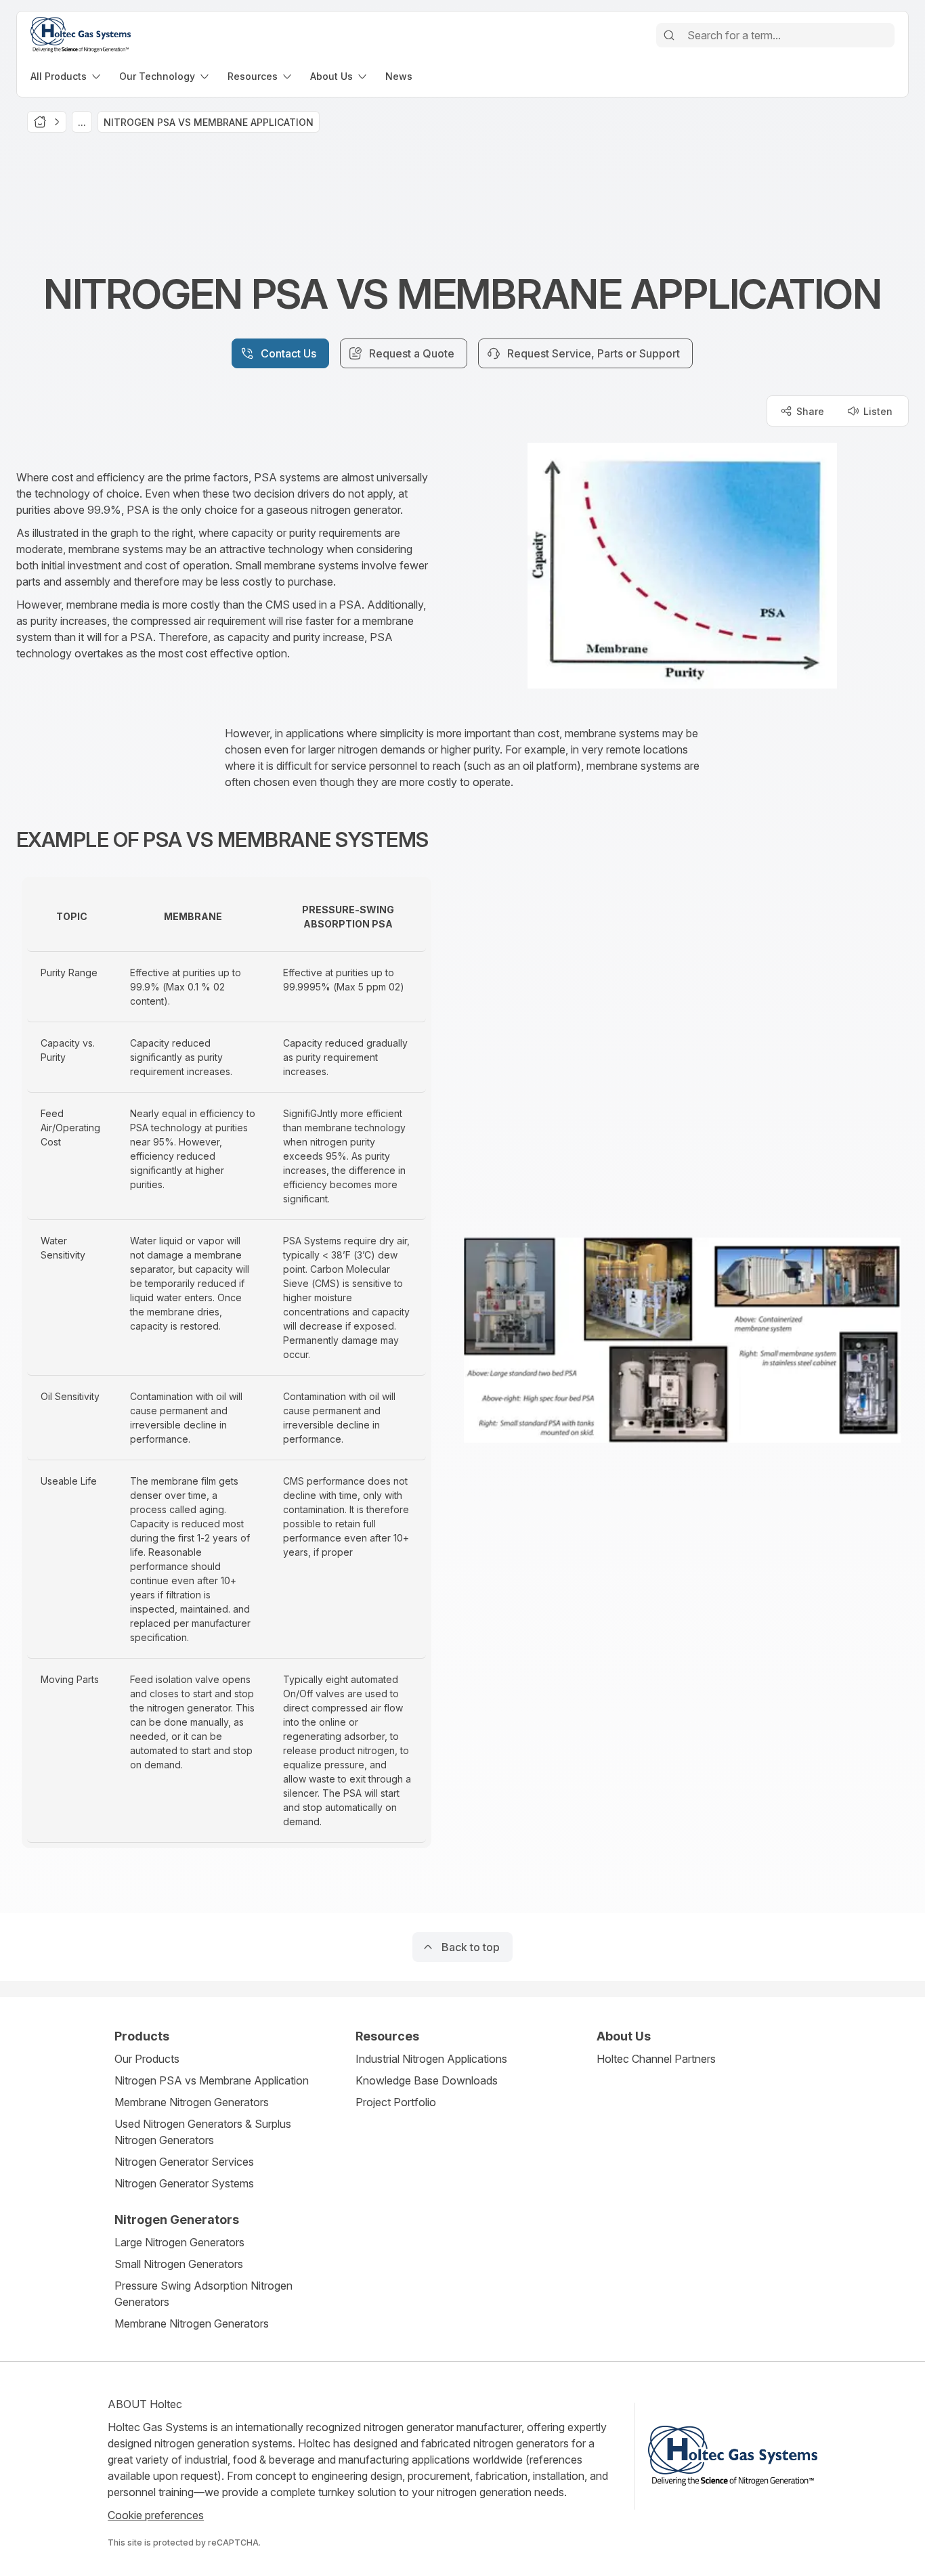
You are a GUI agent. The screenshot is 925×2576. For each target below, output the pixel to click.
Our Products (147, 2059)
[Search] (669, 35)
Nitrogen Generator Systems (184, 2183)
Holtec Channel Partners (656, 2059)
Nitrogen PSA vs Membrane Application (212, 2080)
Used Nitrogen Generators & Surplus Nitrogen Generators (203, 2132)
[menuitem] (67, 76)
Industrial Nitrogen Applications (431, 2059)
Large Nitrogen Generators (179, 2242)
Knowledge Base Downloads (427, 2080)
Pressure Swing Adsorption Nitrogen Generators (203, 2294)
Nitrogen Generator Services (184, 2162)
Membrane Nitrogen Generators (192, 2102)
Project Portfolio (396, 2102)
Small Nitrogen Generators (179, 2264)
